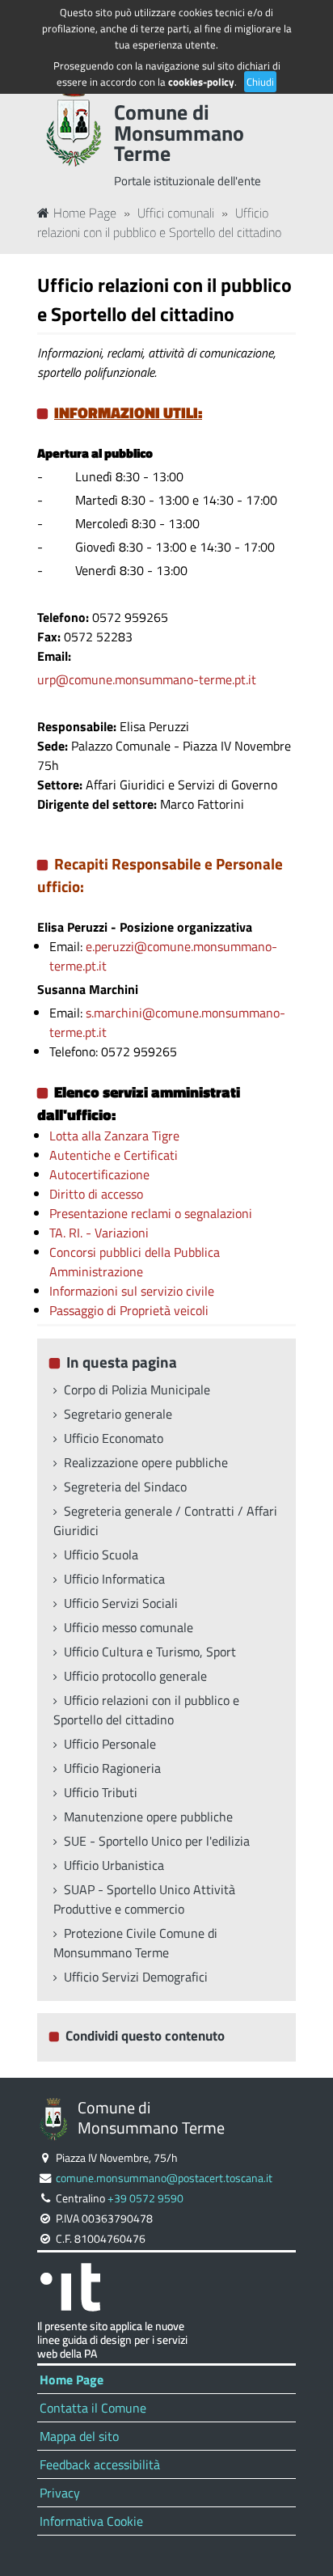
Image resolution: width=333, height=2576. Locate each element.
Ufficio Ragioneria (112, 1768)
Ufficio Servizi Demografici (136, 1977)
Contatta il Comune (93, 2408)
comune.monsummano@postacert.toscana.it (164, 2178)
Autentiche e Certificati (114, 1155)
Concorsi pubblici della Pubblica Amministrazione (135, 1262)
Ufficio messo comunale (129, 1627)
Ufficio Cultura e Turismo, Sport (150, 1652)
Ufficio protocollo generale (135, 1676)
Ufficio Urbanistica (114, 1865)
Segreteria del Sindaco (125, 1487)
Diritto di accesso (96, 1194)
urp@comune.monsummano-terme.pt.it (147, 679)
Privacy (60, 2493)
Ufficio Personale (110, 1744)
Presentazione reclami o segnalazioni (151, 1213)
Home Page (85, 213)
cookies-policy (201, 82)
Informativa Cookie (91, 2521)
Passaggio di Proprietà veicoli (129, 1310)
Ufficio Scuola (101, 1554)
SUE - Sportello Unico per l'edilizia (157, 1841)
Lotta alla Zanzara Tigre (114, 1136)
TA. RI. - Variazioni (99, 1233)
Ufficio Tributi (101, 1792)
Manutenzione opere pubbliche (148, 1817)
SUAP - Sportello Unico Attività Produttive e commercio (144, 1899)
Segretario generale (118, 1414)
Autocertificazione (99, 1174)
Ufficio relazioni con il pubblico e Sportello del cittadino (159, 222)
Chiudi (260, 82)
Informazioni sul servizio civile (132, 1291)
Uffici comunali (176, 213)
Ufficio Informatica (114, 1579)
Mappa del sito (79, 2436)
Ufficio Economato (114, 1438)
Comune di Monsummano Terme (179, 133)
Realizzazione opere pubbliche (146, 1462)
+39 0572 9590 (145, 2198)
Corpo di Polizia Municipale (137, 1390)
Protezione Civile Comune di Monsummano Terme (135, 1943)
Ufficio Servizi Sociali (121, 1603)
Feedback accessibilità (100, 2464)
